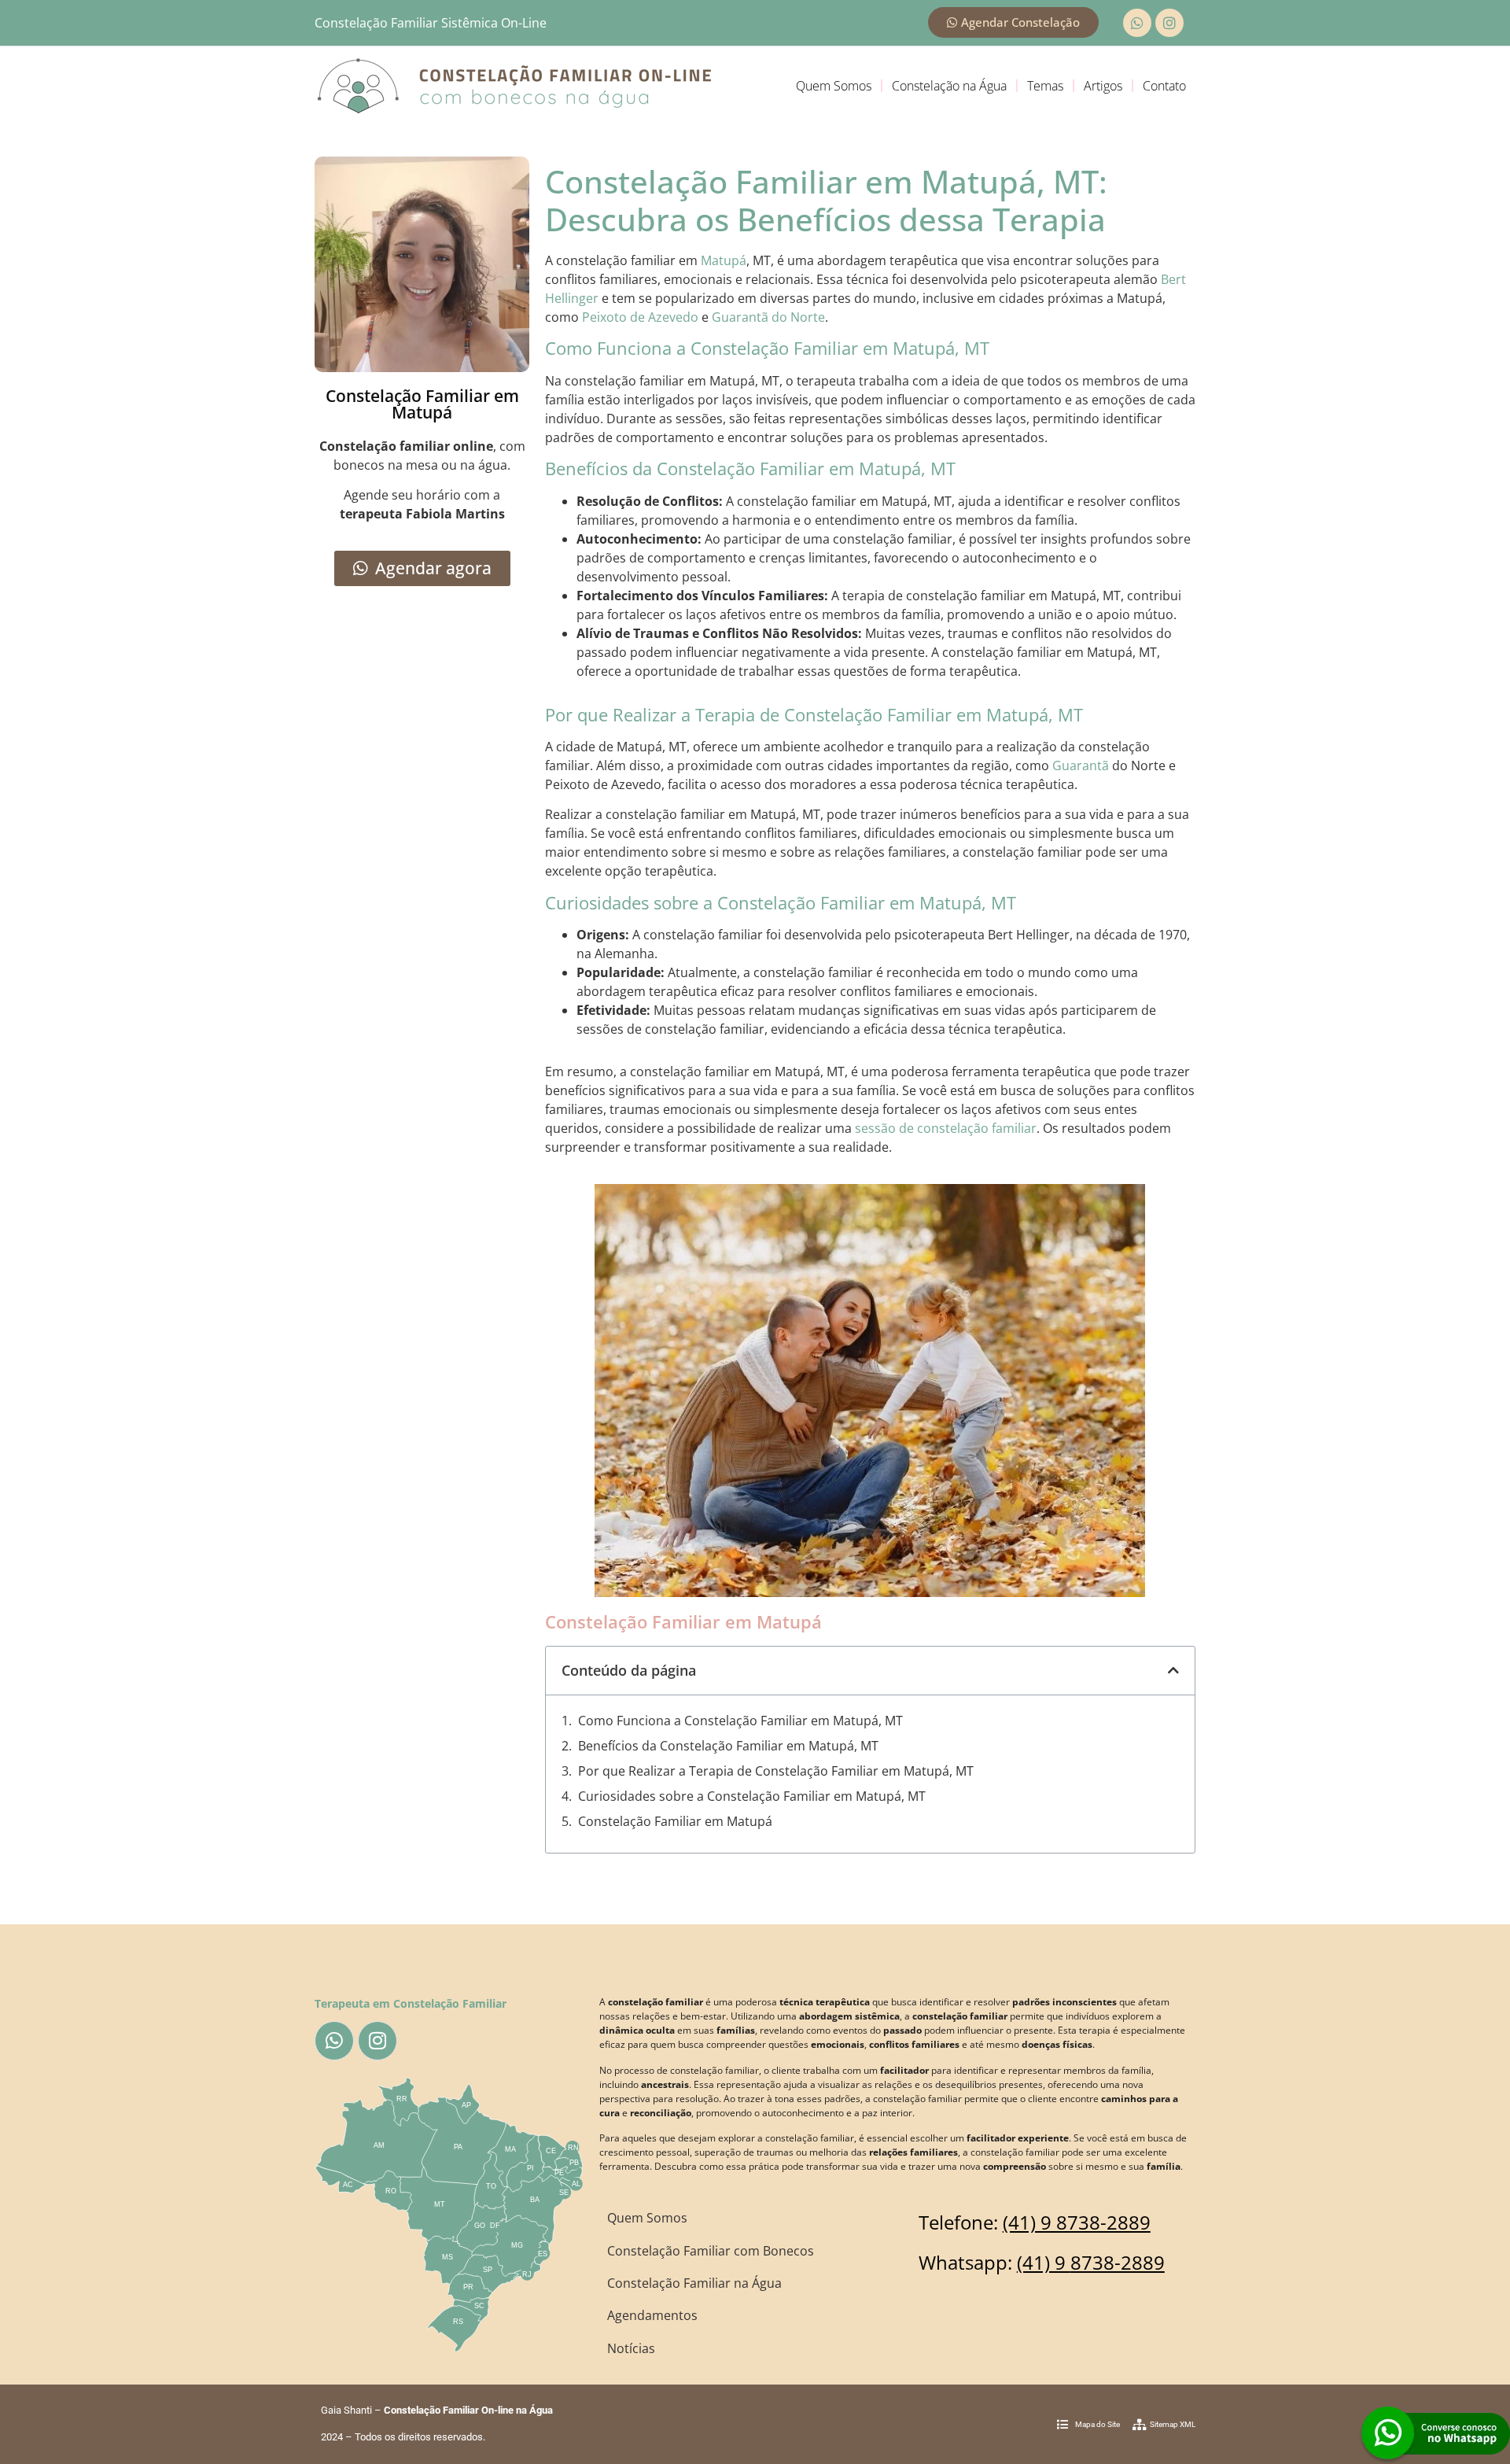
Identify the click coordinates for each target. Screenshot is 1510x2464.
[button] (1173, 1670)
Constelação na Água (949, 86)
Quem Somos (834, 86)
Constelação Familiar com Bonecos (711, 2251)
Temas (1045, 86)
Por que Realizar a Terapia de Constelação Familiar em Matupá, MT (776, 1771)
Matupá (724, 260)
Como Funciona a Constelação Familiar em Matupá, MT (740, 1721)
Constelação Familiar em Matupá (675, 1821)
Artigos (1103, 86)
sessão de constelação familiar (946, 1128)
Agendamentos (652, 2315)
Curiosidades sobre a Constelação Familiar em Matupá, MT (752, 1796)
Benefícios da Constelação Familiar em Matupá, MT (728, 1746)
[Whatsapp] (1137, 23)
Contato (1164, 86)
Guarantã (1081, 765)
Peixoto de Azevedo (640, 317)
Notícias (631, 2348)
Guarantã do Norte (768, 317)
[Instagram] (1169, 23)
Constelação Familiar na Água (694, 2283)
